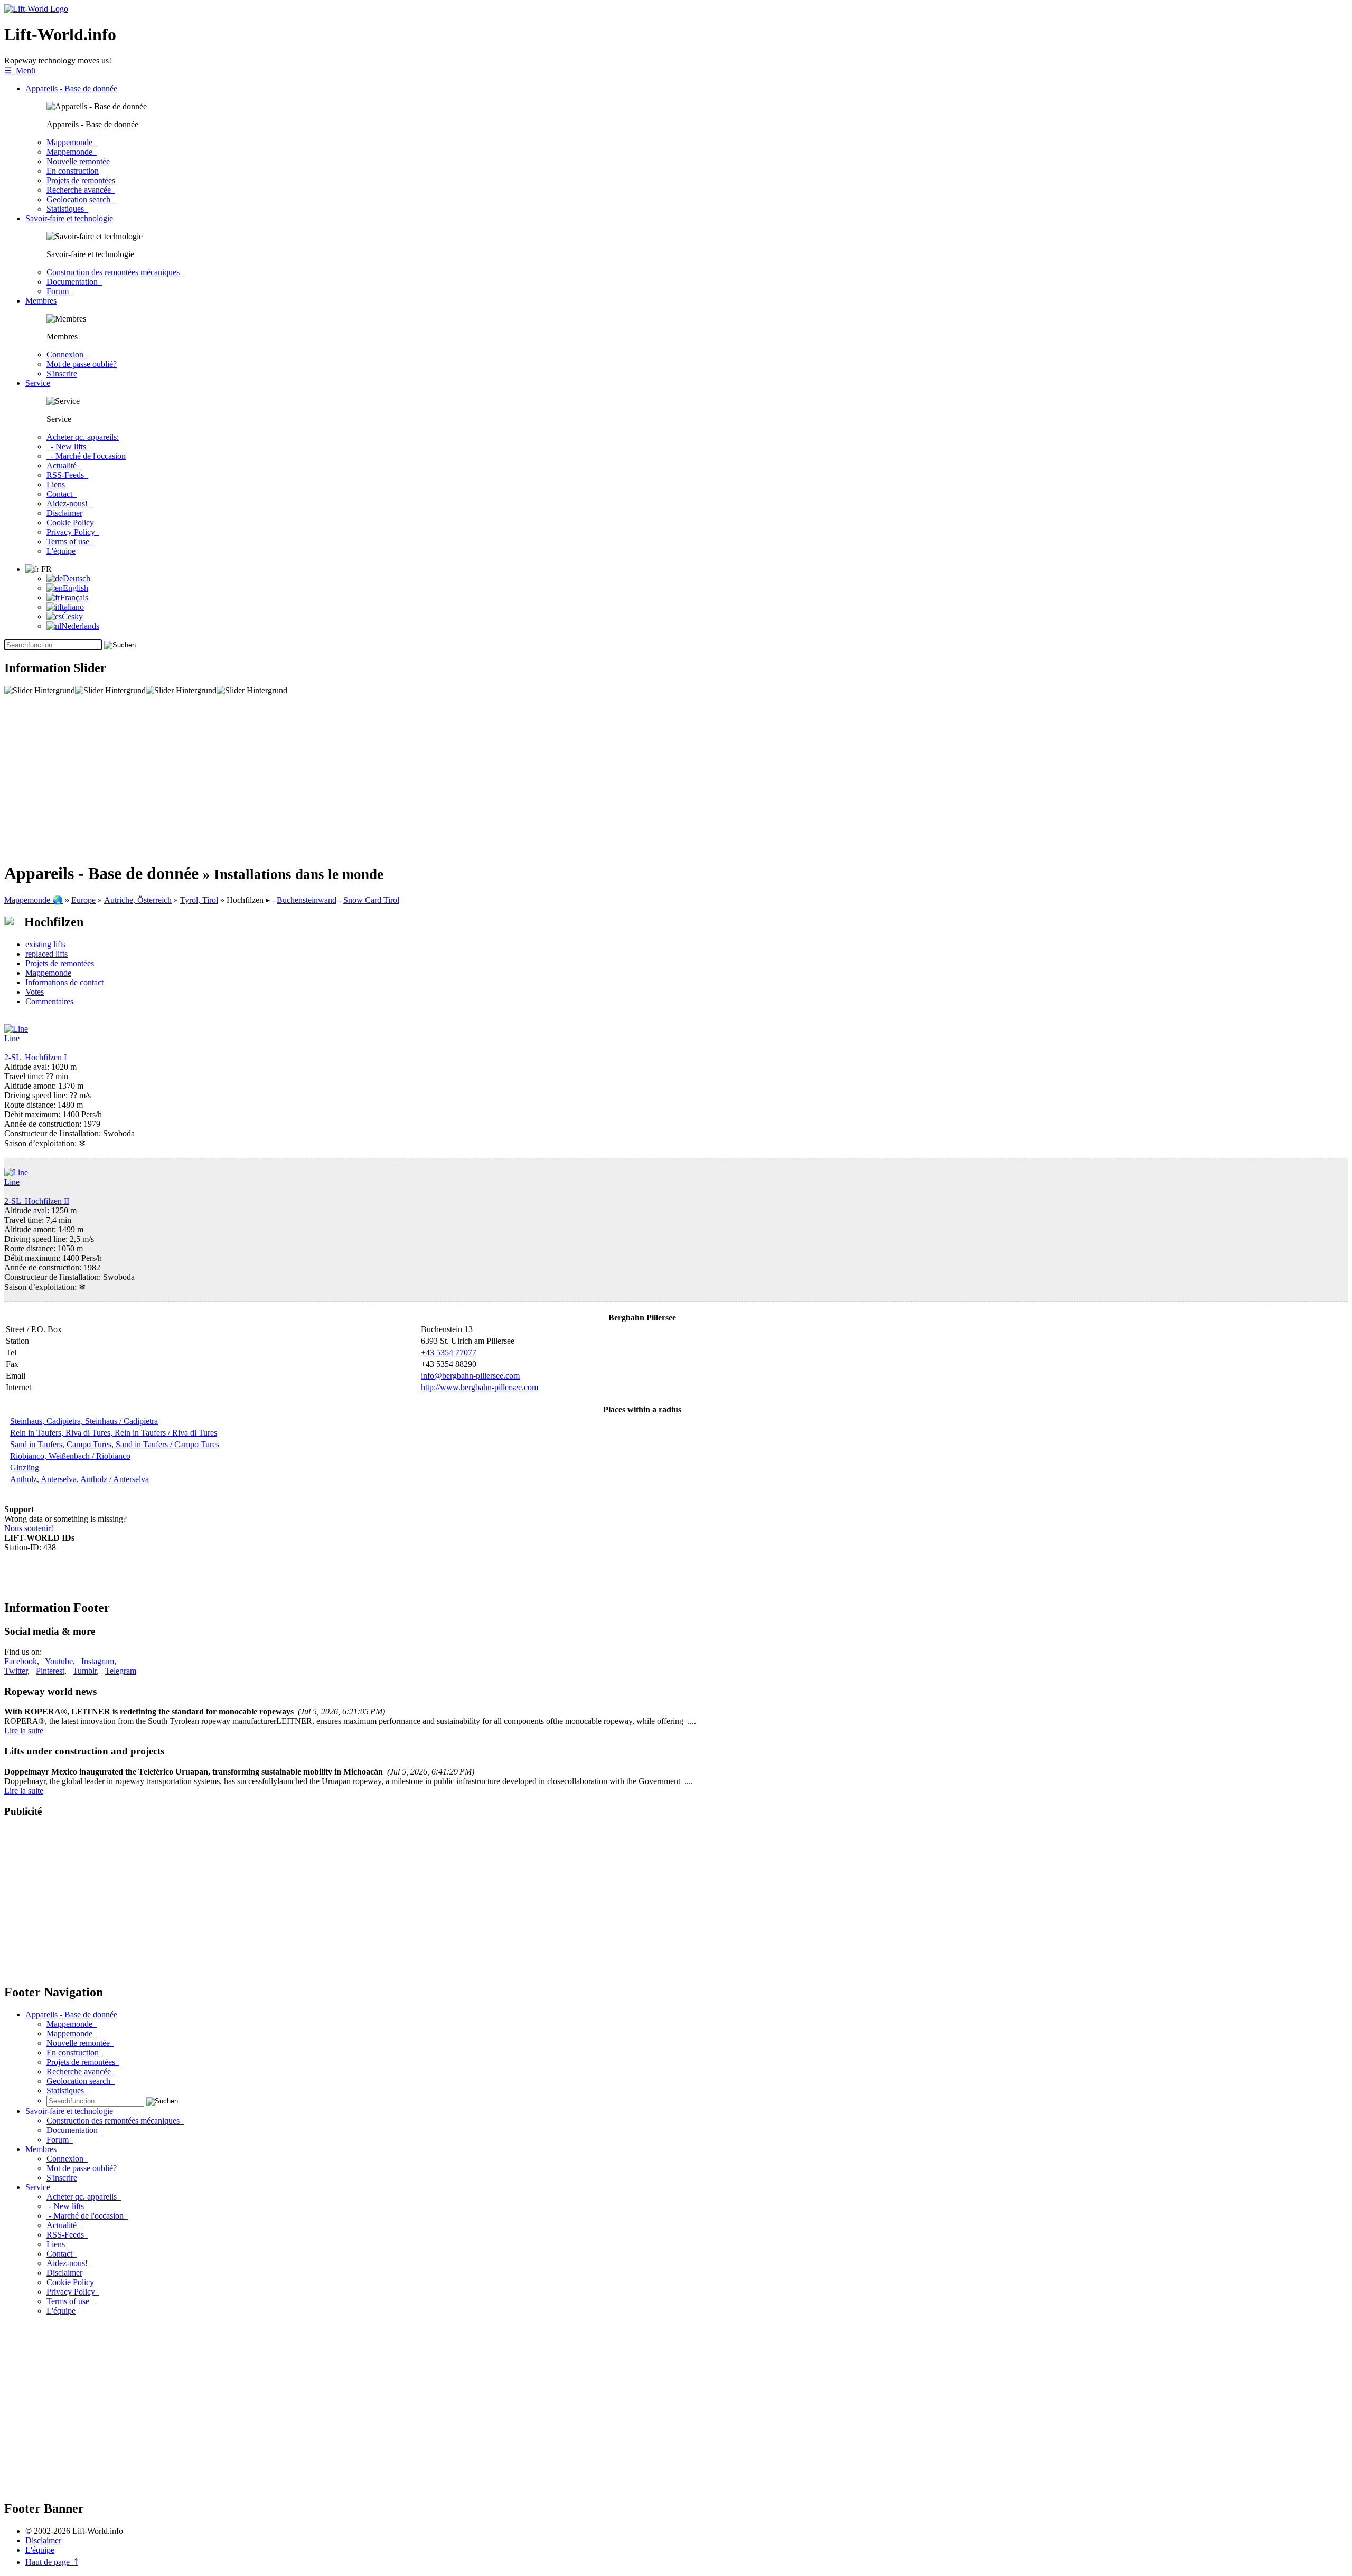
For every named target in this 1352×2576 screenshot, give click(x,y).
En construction (73, 171)
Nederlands (80, 626)
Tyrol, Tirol (199, 900)
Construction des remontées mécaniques (115, 272)
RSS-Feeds (67, 475)
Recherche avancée (81, 190)
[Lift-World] (36, 9)
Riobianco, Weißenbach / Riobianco (70, 1456)
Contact (62, 494)
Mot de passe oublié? (82, 364)
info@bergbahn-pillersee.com (470, 1376)
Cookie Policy (70, 522)
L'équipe (61, 551)
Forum (60, 291)
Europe (83, 900)
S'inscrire (62, 374)
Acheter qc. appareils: (83, 437)
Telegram (121, 1671)
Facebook (21, 1661)
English (76, 588)
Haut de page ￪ (52, 2562)
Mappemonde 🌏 (34, 900)
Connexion (67, 355)
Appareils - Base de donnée (71, 88)
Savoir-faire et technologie (69, 218)
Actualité (64, 465)
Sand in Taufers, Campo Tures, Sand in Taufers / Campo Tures (115, 1444)
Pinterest (50, 1671)
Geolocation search (81, 199)
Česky (72, 616)
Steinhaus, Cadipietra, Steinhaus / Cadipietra (84, 1421)
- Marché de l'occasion (86, 456)
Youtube (59, 1661)
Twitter (16, 1671)
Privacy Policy (73, 532)
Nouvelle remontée (78, 161)
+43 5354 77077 (449, 1352)
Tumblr (85, 1671)
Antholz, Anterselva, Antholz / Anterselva (79, 1479)
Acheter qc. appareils (84, 2197)
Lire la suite (24, 1730)
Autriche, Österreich (138, 900)
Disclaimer (64, 513)
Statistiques (67, 209)
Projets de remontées (81, 180)
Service (38, 383)
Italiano (72, 607)
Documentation (74, 282)
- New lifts (68, 446)
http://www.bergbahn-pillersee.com (480, 1387)
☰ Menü (20, 70)
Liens (56, 484)
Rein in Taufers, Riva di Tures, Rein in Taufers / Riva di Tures (114, 1433)
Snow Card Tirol (371, 900)
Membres (41, 301)
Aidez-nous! (69, 503)
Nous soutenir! (29, 1528)
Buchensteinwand (307, 900)
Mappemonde (72, 142)
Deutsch (77, 578)
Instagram (98, 1661)
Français (74, 597)
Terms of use (70, 541)
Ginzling (25, 1468)
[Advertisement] (321, 779)
